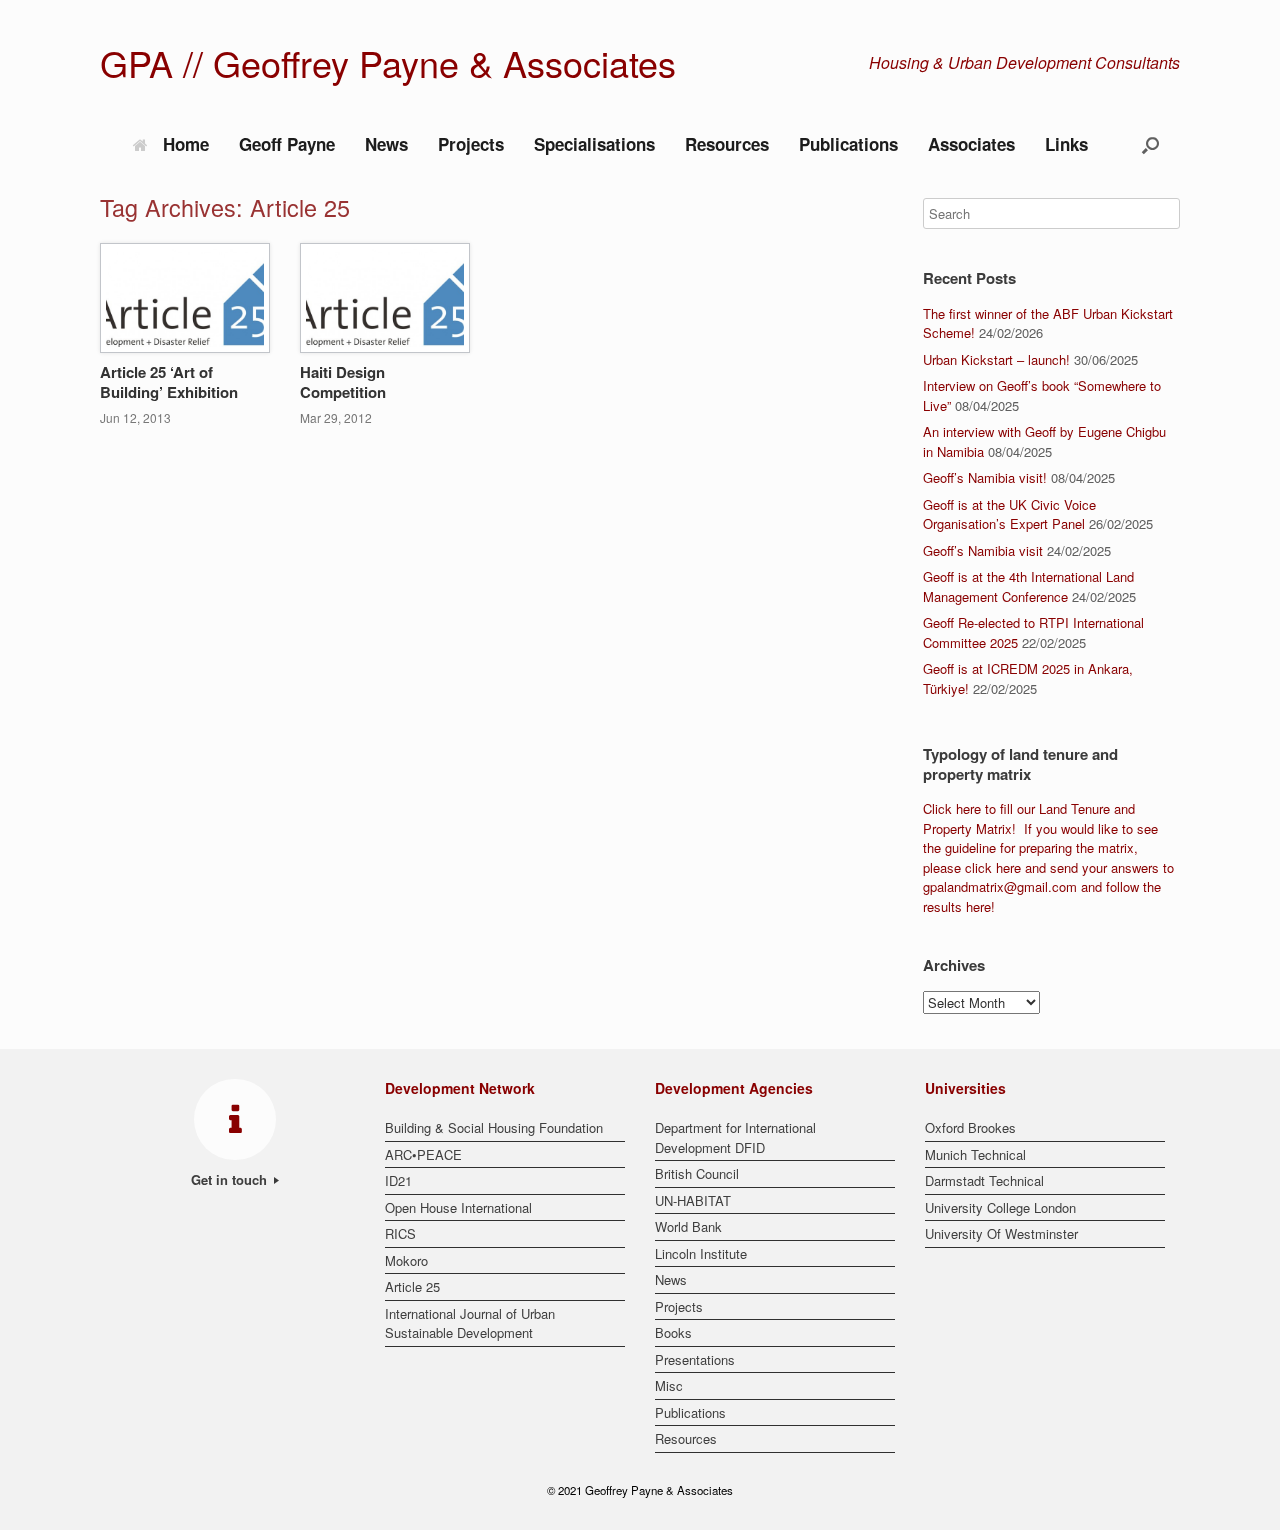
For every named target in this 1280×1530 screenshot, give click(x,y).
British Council (697, 1173)
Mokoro (406, 1260)
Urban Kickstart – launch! (996, 359)
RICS (400, 1233)
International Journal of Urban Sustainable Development (470, 1323)
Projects (471, 144)
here (968, 808)
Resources (727, 144)
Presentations (695, 1359)
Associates (971, 144)
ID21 (398, 1180)
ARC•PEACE (423, 1154)
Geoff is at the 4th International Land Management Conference (1028, 586)
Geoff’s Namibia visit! (985, 477)
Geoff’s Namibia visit (983, 550)
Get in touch (231, 1179)
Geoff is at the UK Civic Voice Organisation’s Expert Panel (1009, 514)
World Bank (688, 1226)
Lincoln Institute (701, 1253)
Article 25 (412, 1286)
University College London (1000, 1207)
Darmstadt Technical (984, 1180)
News (386, 144)
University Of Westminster (1001, 1233)
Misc (669, 1385)
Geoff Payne (287, 144)
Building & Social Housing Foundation (494, 1127)
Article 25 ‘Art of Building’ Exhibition (169, 382)
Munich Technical (975, 1154)
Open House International (458, 1207)
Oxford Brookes (970, 1127)
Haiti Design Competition (343, 382)
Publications (848, 144)
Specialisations (594, 144)
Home (186, 144)
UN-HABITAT (693, 1200)
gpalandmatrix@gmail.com (1000, 886)
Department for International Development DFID (735, 1137)
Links (1066, 144)
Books (673, 1332)
